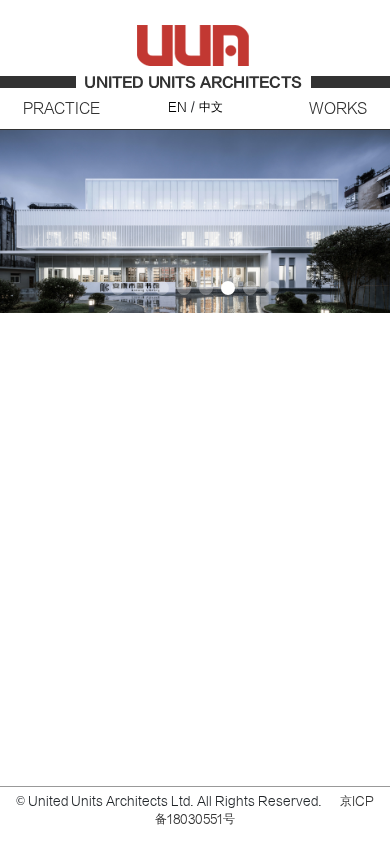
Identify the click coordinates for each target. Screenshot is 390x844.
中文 (211, 107)
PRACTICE (61, 108)
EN (177, 107)
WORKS (338, 108)
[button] (366, 232)
